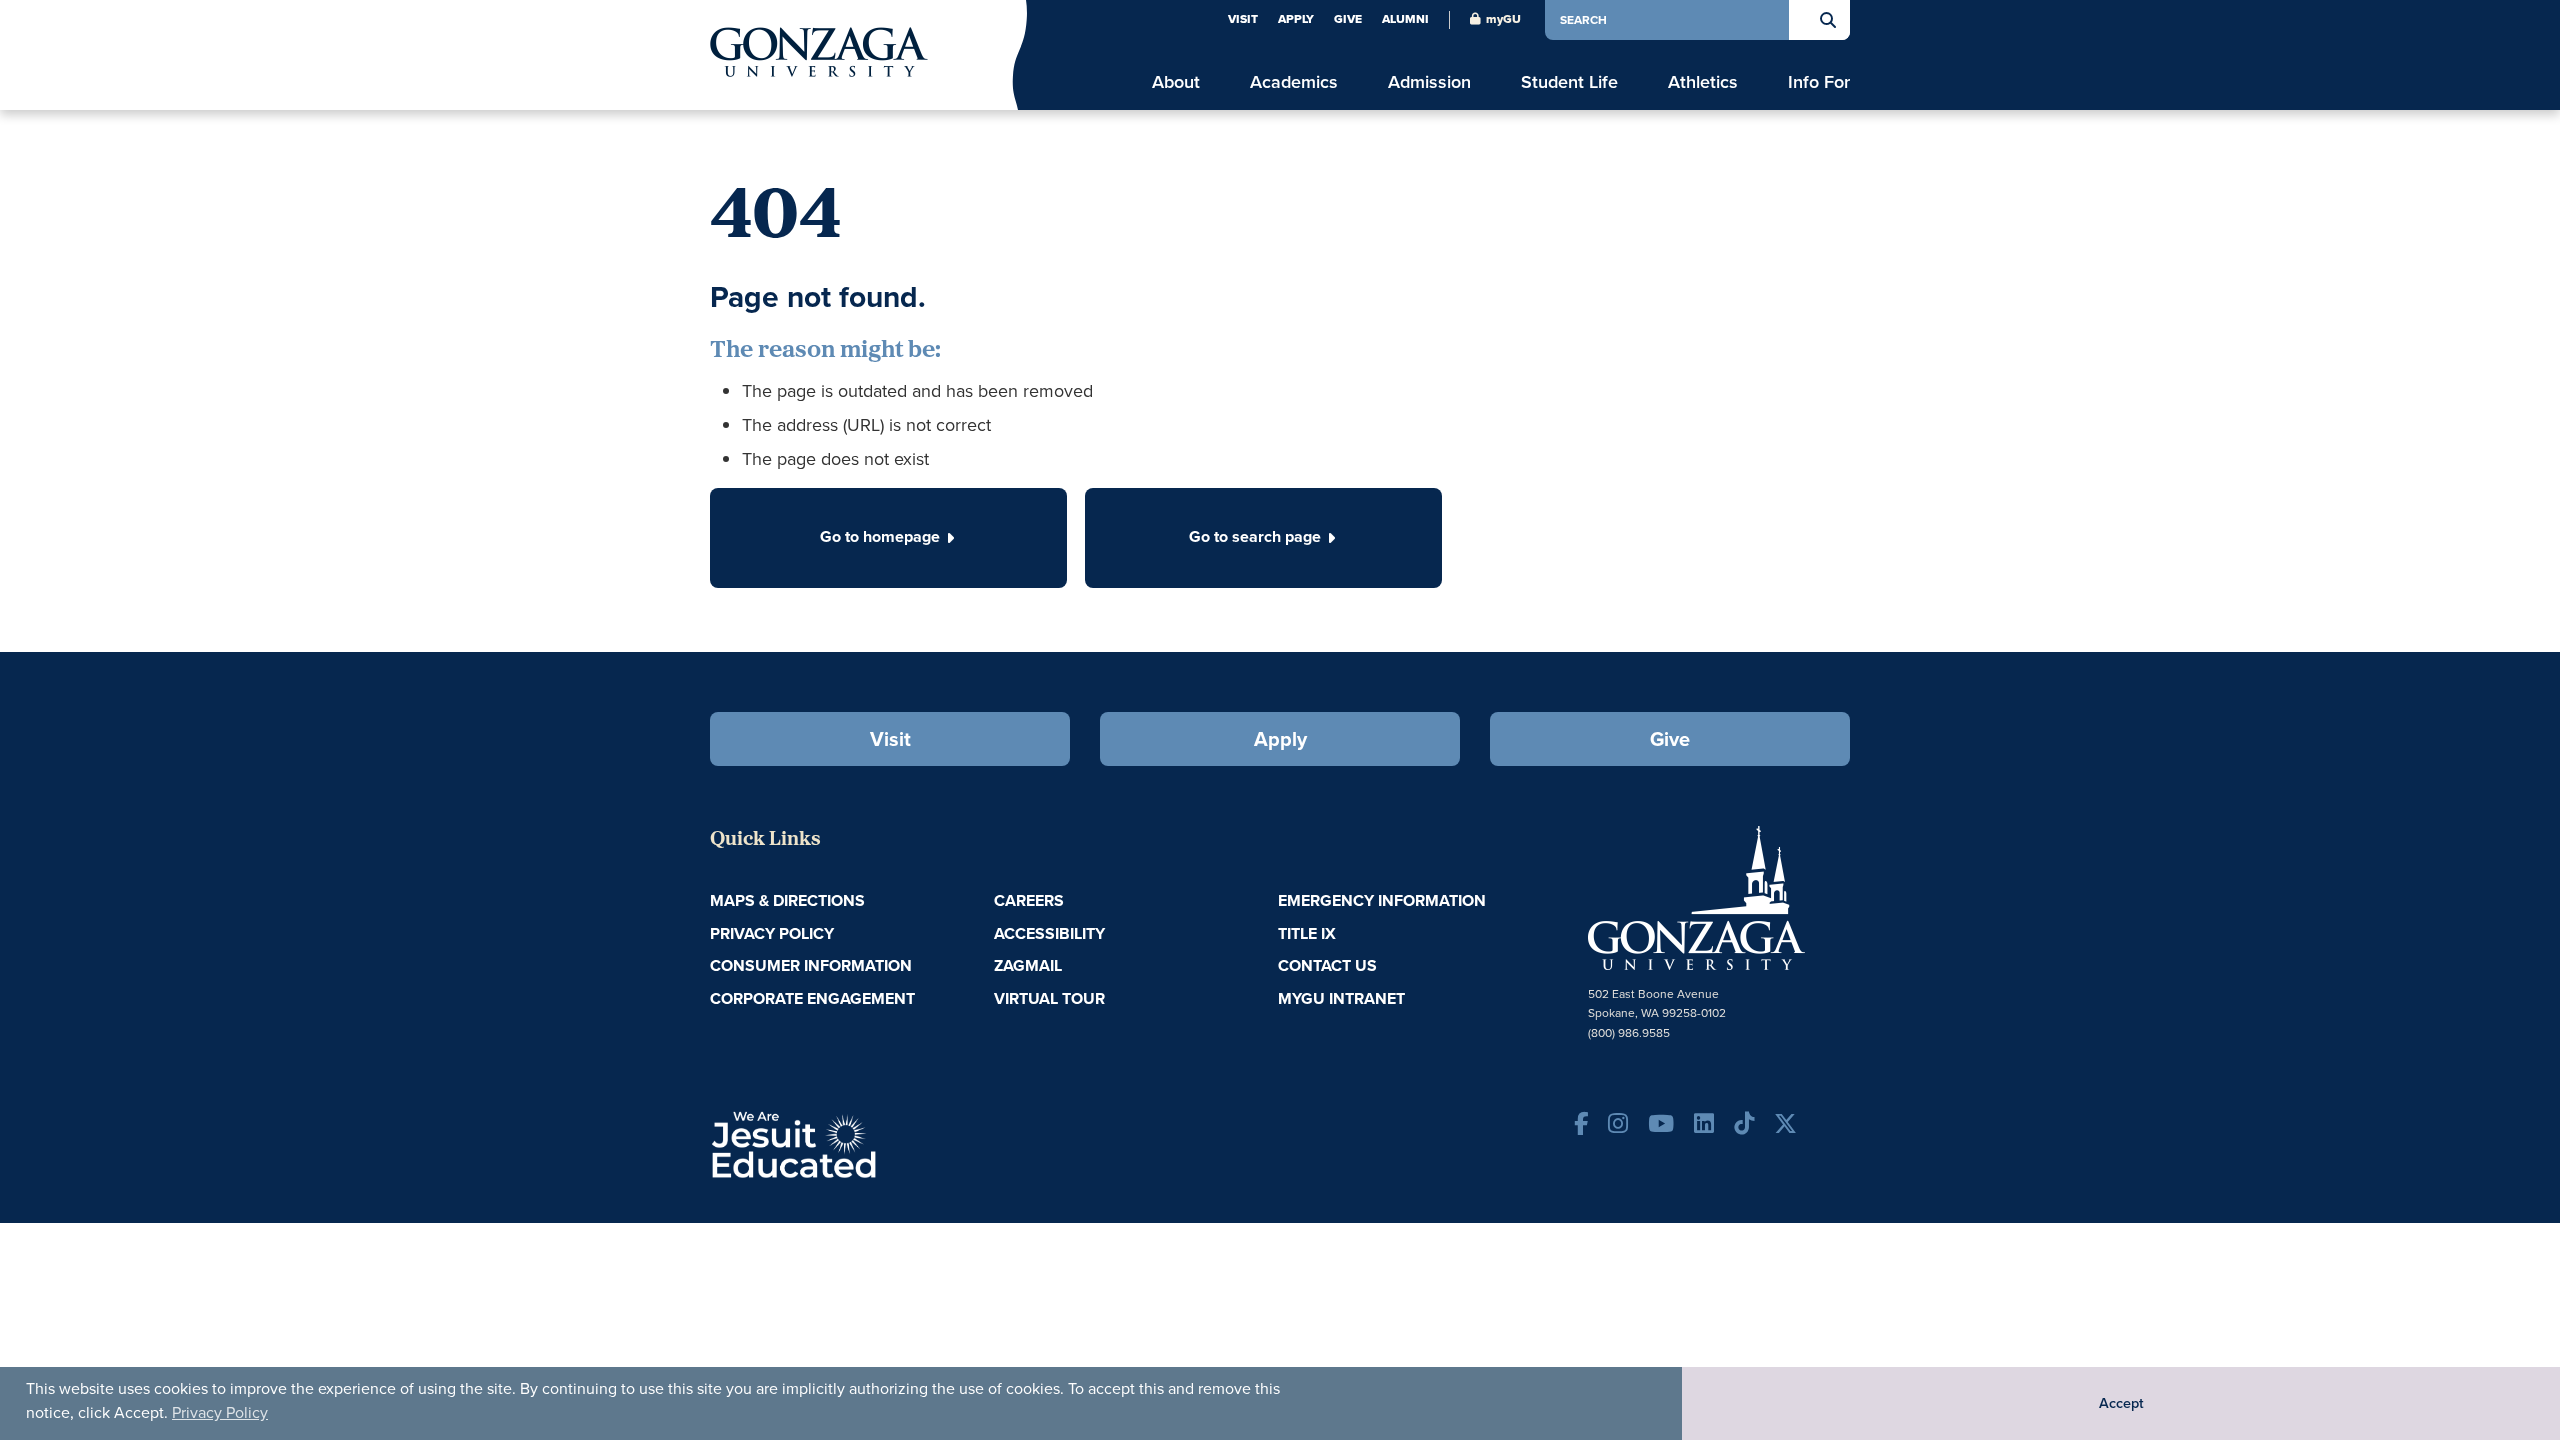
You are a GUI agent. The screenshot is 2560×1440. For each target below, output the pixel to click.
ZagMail (1028, 965)
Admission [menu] (1429, 82)
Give (1348, 19)
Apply (1296, 19)
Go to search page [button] (1255, 536)
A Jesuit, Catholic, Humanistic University (880, 1143)
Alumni (1405, 19)
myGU (1503, 19)
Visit (1243, 19)
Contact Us (1327, 965)
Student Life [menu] (1569, 82)
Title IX (1307, 933)
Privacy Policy (220, 1412)
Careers (1029, 900)
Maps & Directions (787, 900)
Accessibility (1049, 933)
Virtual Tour (1049, 998)
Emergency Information (1382, 900)
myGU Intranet (1341, 998)
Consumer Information (811, 965)
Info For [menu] (1819, 82)
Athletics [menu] (1703, 82)
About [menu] (1176, 82)
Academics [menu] (1294, 82)
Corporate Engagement (812, 998)
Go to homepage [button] (880, 536)
